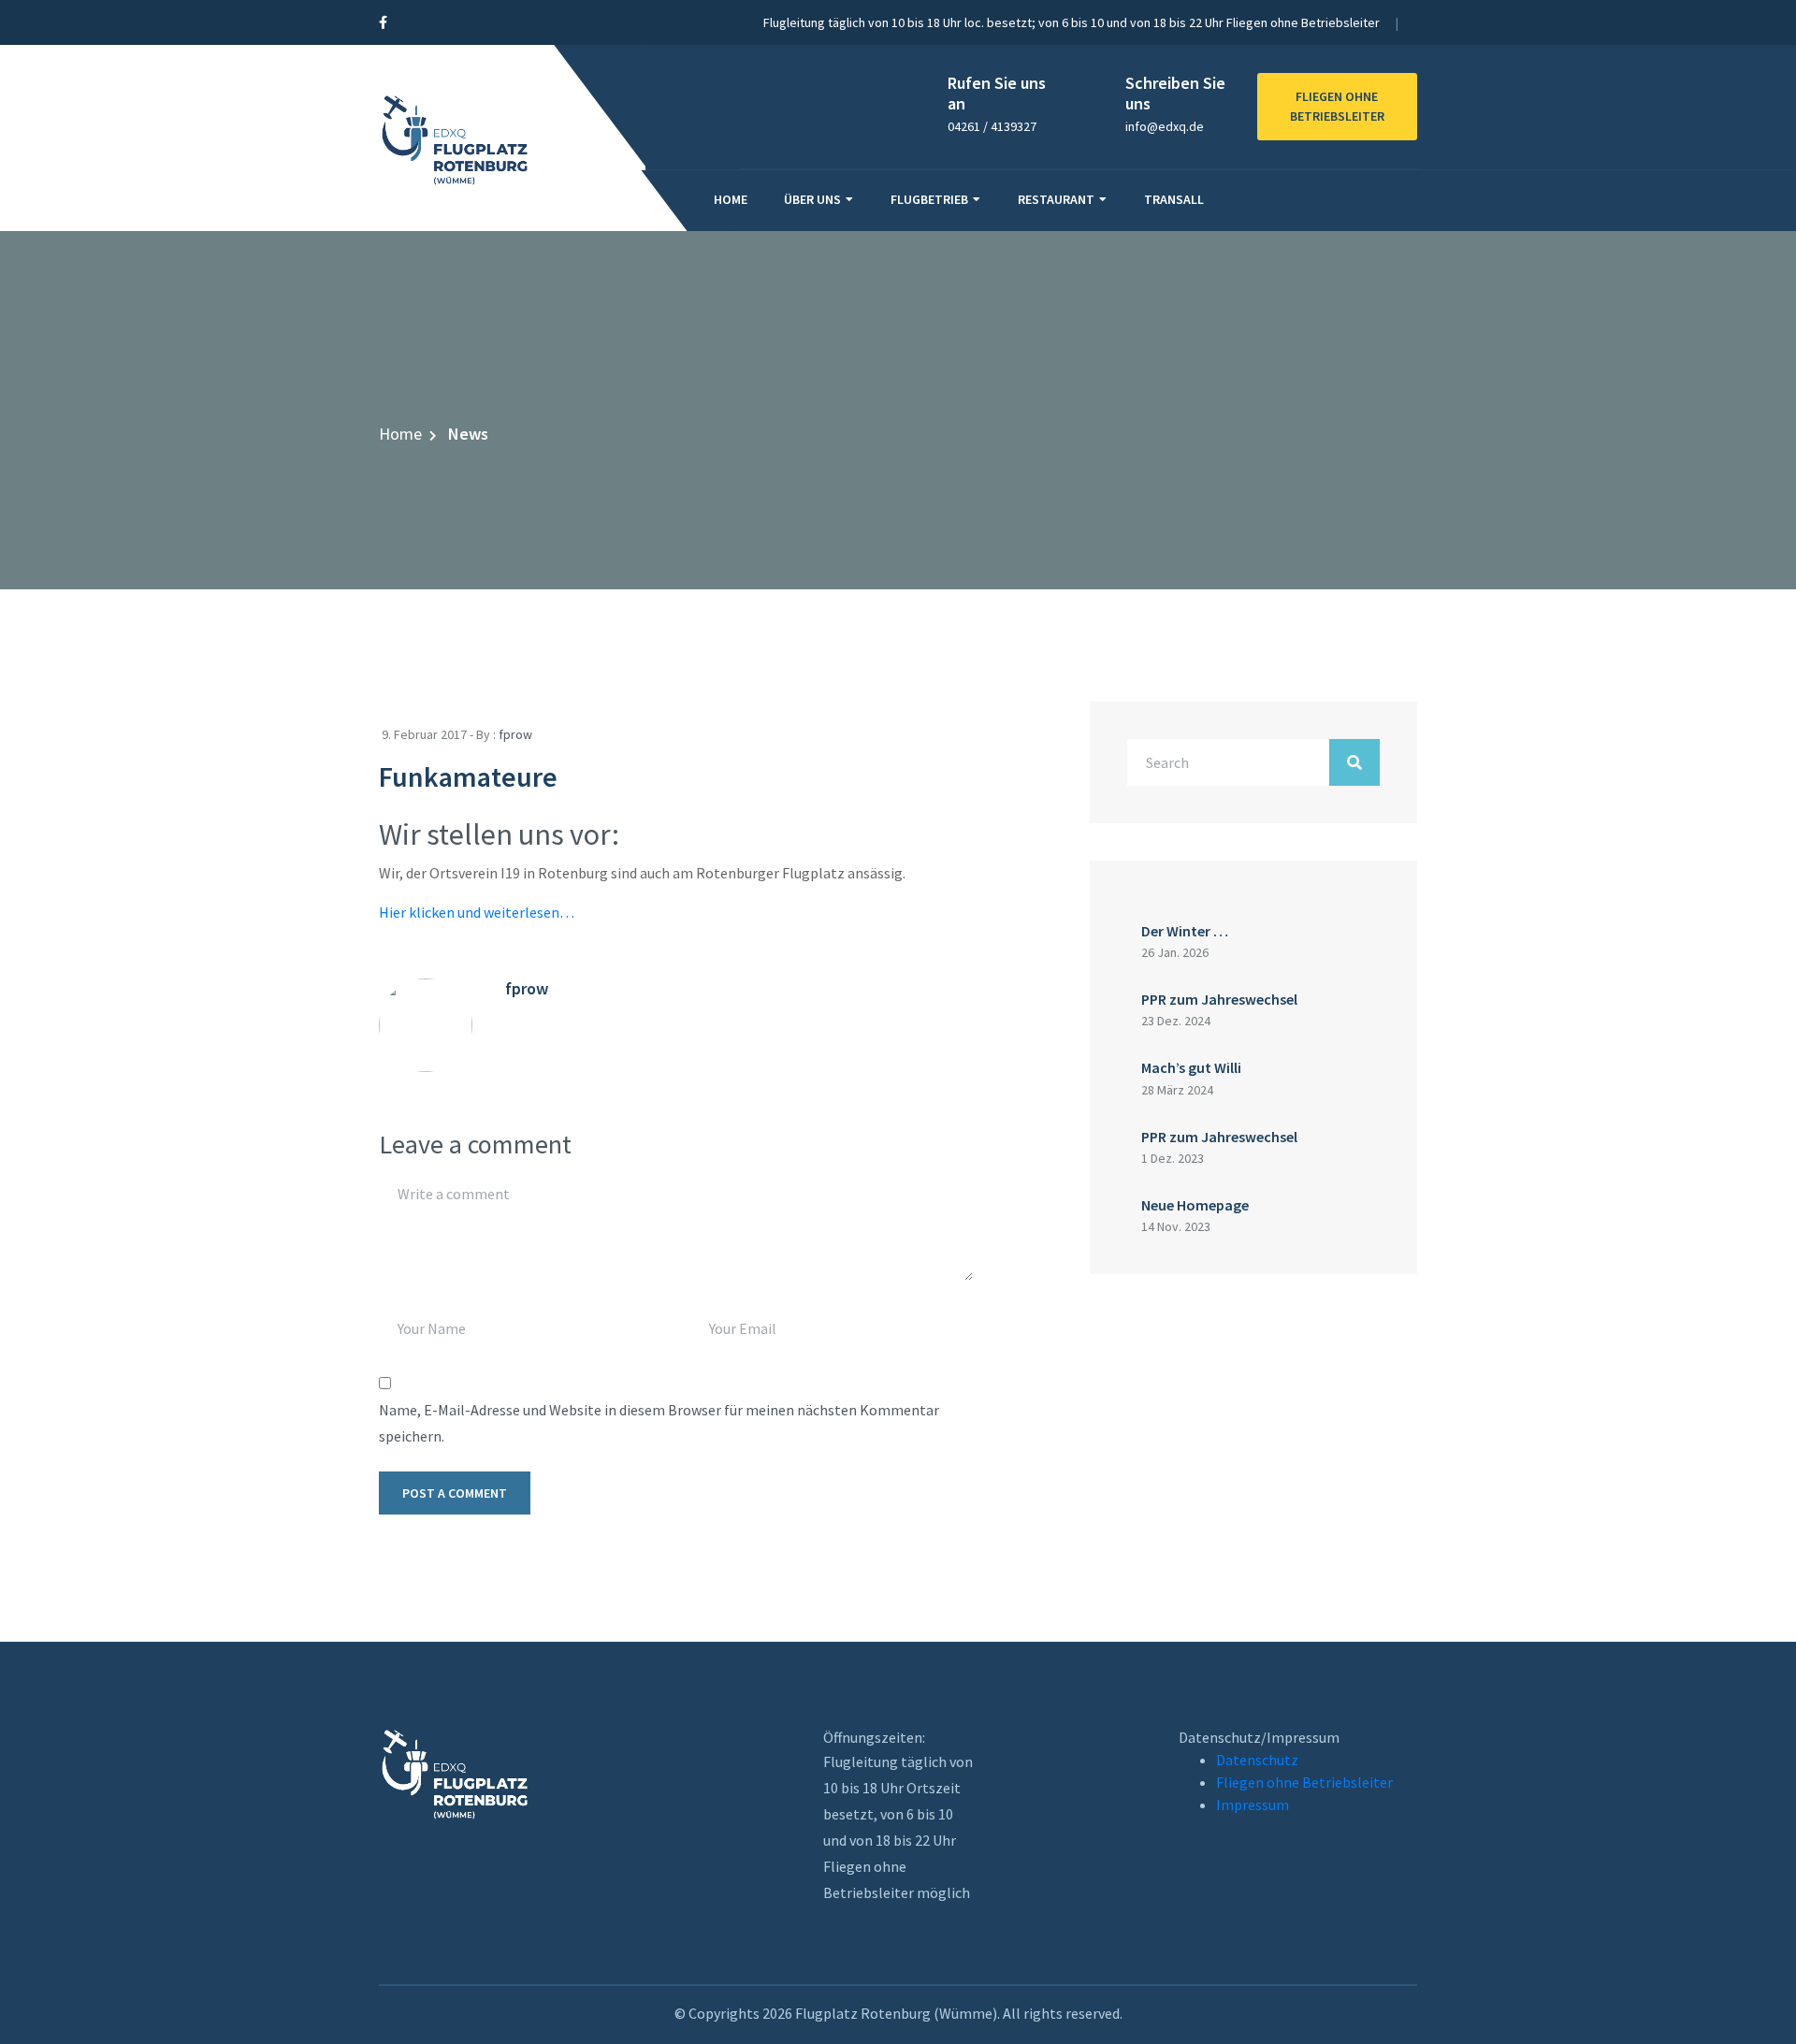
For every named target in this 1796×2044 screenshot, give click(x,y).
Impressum (1253, 1805)
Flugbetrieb (929, 199)
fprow (515, 734)
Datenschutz (1257, 1760)
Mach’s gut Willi (1191, 1067)
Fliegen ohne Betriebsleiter (1304, 1782)
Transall (1174, 199)
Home (731, 199)
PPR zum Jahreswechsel (1219, 999)
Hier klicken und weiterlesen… (477, 912)
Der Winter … (1185, 931)
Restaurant (1056, 199)
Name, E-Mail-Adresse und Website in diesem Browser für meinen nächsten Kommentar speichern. (659, 1423)
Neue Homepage (1195, 1205)
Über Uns (812, 199)
